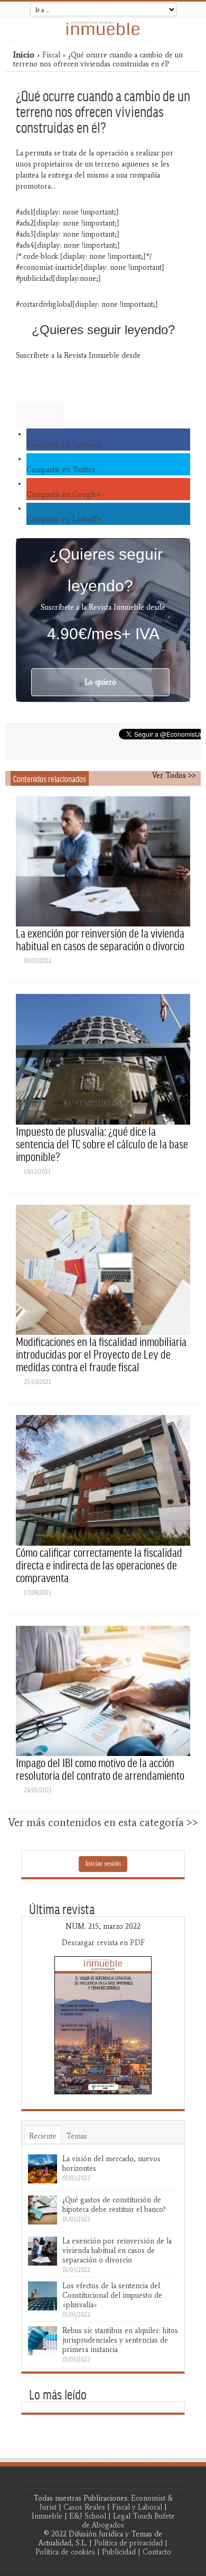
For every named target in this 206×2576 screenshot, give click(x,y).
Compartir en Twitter (61, 470)
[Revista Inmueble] (103, 28)
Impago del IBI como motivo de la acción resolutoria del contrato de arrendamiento (100, 1769)
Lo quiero (40, 416)
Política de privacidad (128, 2543)
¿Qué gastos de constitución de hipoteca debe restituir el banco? (114, 2205)
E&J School (88, 2516)
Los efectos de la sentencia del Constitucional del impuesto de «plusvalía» (112, 2295)
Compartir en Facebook (64, 445)
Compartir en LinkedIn (64, 519)
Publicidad (119, 2552)
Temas (77, 2136)
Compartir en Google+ (63, 495)
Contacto (157, 2552)
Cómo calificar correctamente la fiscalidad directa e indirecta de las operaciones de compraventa (99, 1565)
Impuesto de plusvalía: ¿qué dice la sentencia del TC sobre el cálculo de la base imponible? (102, 1144)
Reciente (43, 2136)
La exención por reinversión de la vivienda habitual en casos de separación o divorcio (100, 939)
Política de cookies (65, 2552)
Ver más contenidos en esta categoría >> (103, 1822)
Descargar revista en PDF (103, 1943)
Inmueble (47, 2516)
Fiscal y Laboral (137, 2507)
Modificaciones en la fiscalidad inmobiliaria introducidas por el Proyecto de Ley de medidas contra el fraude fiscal (101, 1354)
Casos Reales (84, 2507)
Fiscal (51, 55)
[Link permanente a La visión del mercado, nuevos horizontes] (43, 2169)
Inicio (24, 55)
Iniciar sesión (103, 1863)
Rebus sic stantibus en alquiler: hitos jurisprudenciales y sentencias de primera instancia (120, 2340)
